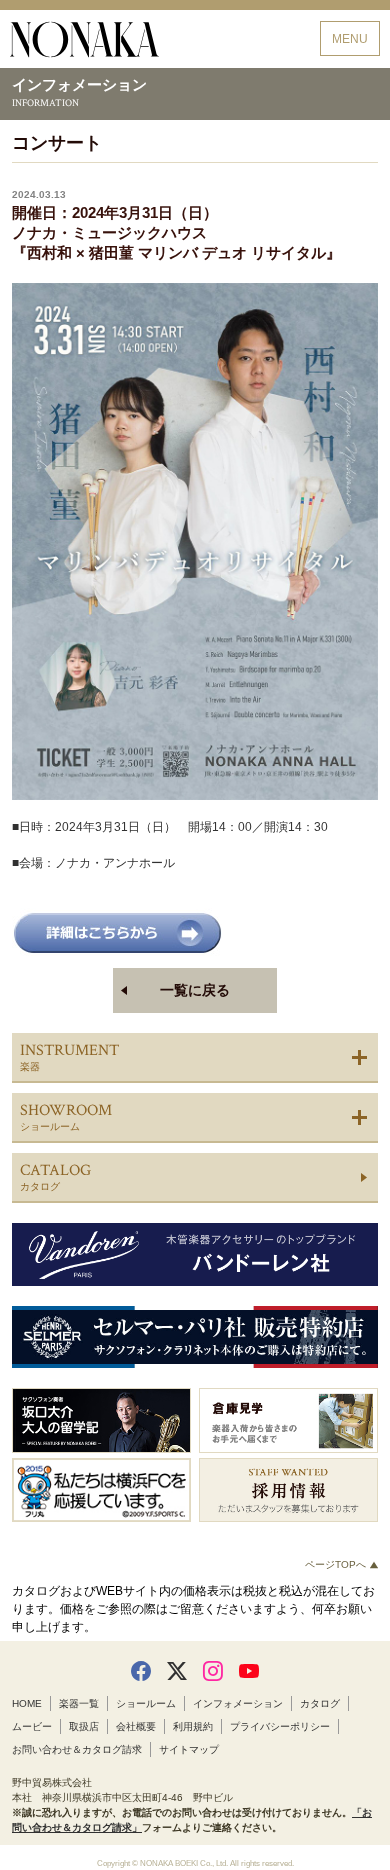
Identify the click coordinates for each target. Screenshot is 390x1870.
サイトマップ (189, 1749)
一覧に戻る (195, 990)
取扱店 (84, 1726)
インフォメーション (238, 1703)
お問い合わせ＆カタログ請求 (77, 1749)
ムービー (32, 1726)
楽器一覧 (79, 1703)
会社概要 (136, 1726)
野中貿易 (84, 39)
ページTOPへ (337, 1564)
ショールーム (146, 1703)
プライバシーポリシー (280, 1726)
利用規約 (193, 1726)
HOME (27, 1703)
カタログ (320, 1703)
